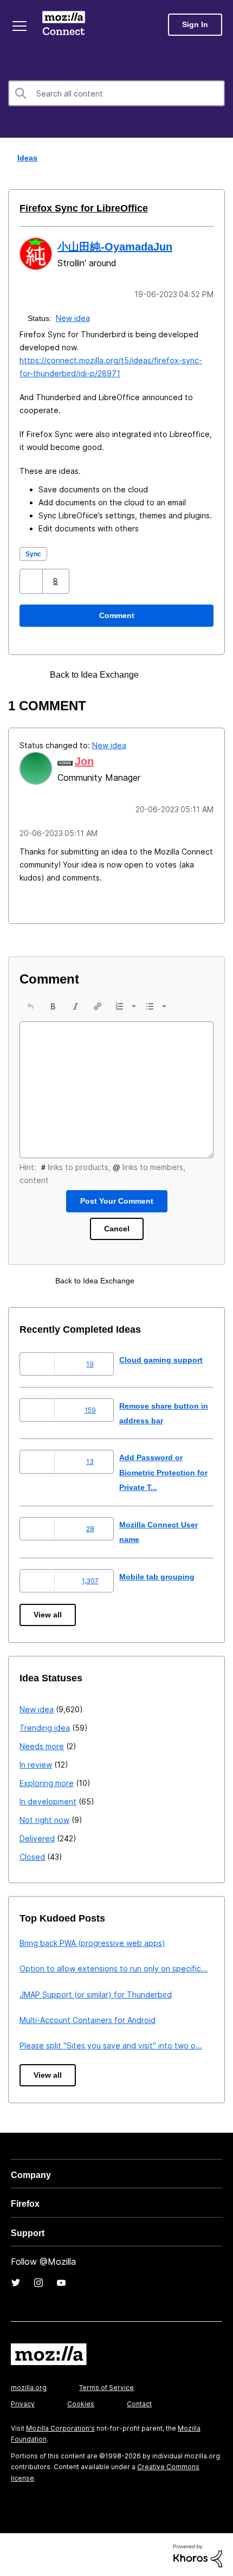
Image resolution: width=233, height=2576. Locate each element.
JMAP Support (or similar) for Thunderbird (96, 1992)
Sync (34, 553)
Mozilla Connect (66, 24)
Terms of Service (106, 2385)
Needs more (42, 1744)
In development (48, 1799)
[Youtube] (61, 2281)
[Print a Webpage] (161, 674)
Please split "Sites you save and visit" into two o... (111, 2043)
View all (48, 1613)
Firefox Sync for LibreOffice (78, 208)
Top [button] (15, 2550)
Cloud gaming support (163, 1357)
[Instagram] (38, 2281)
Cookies (81, 2402)
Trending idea (45, 1726)
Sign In (195, 25)
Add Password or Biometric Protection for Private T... (161, 1470)
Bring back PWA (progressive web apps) (92, 1941)
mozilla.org (29, 2385)
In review (36, 1762)
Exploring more (47, 1781)
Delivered (37, 1836)
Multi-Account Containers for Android (88, 2018)
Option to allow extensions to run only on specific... (114, 1966)
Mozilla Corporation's (60, 2426)
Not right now (44, 1818)
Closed (32, 1855)
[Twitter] (16, 2281)
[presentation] (30, 1004)
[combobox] (116, 93)
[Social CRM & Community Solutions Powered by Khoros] (198, 2553)
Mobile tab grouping (158, 1574)
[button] (32, 580)
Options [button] (218, 158)
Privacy (23, 2402)
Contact (139, 2402)
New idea (74, 317)
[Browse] (21, 26)
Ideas (25, 158)
